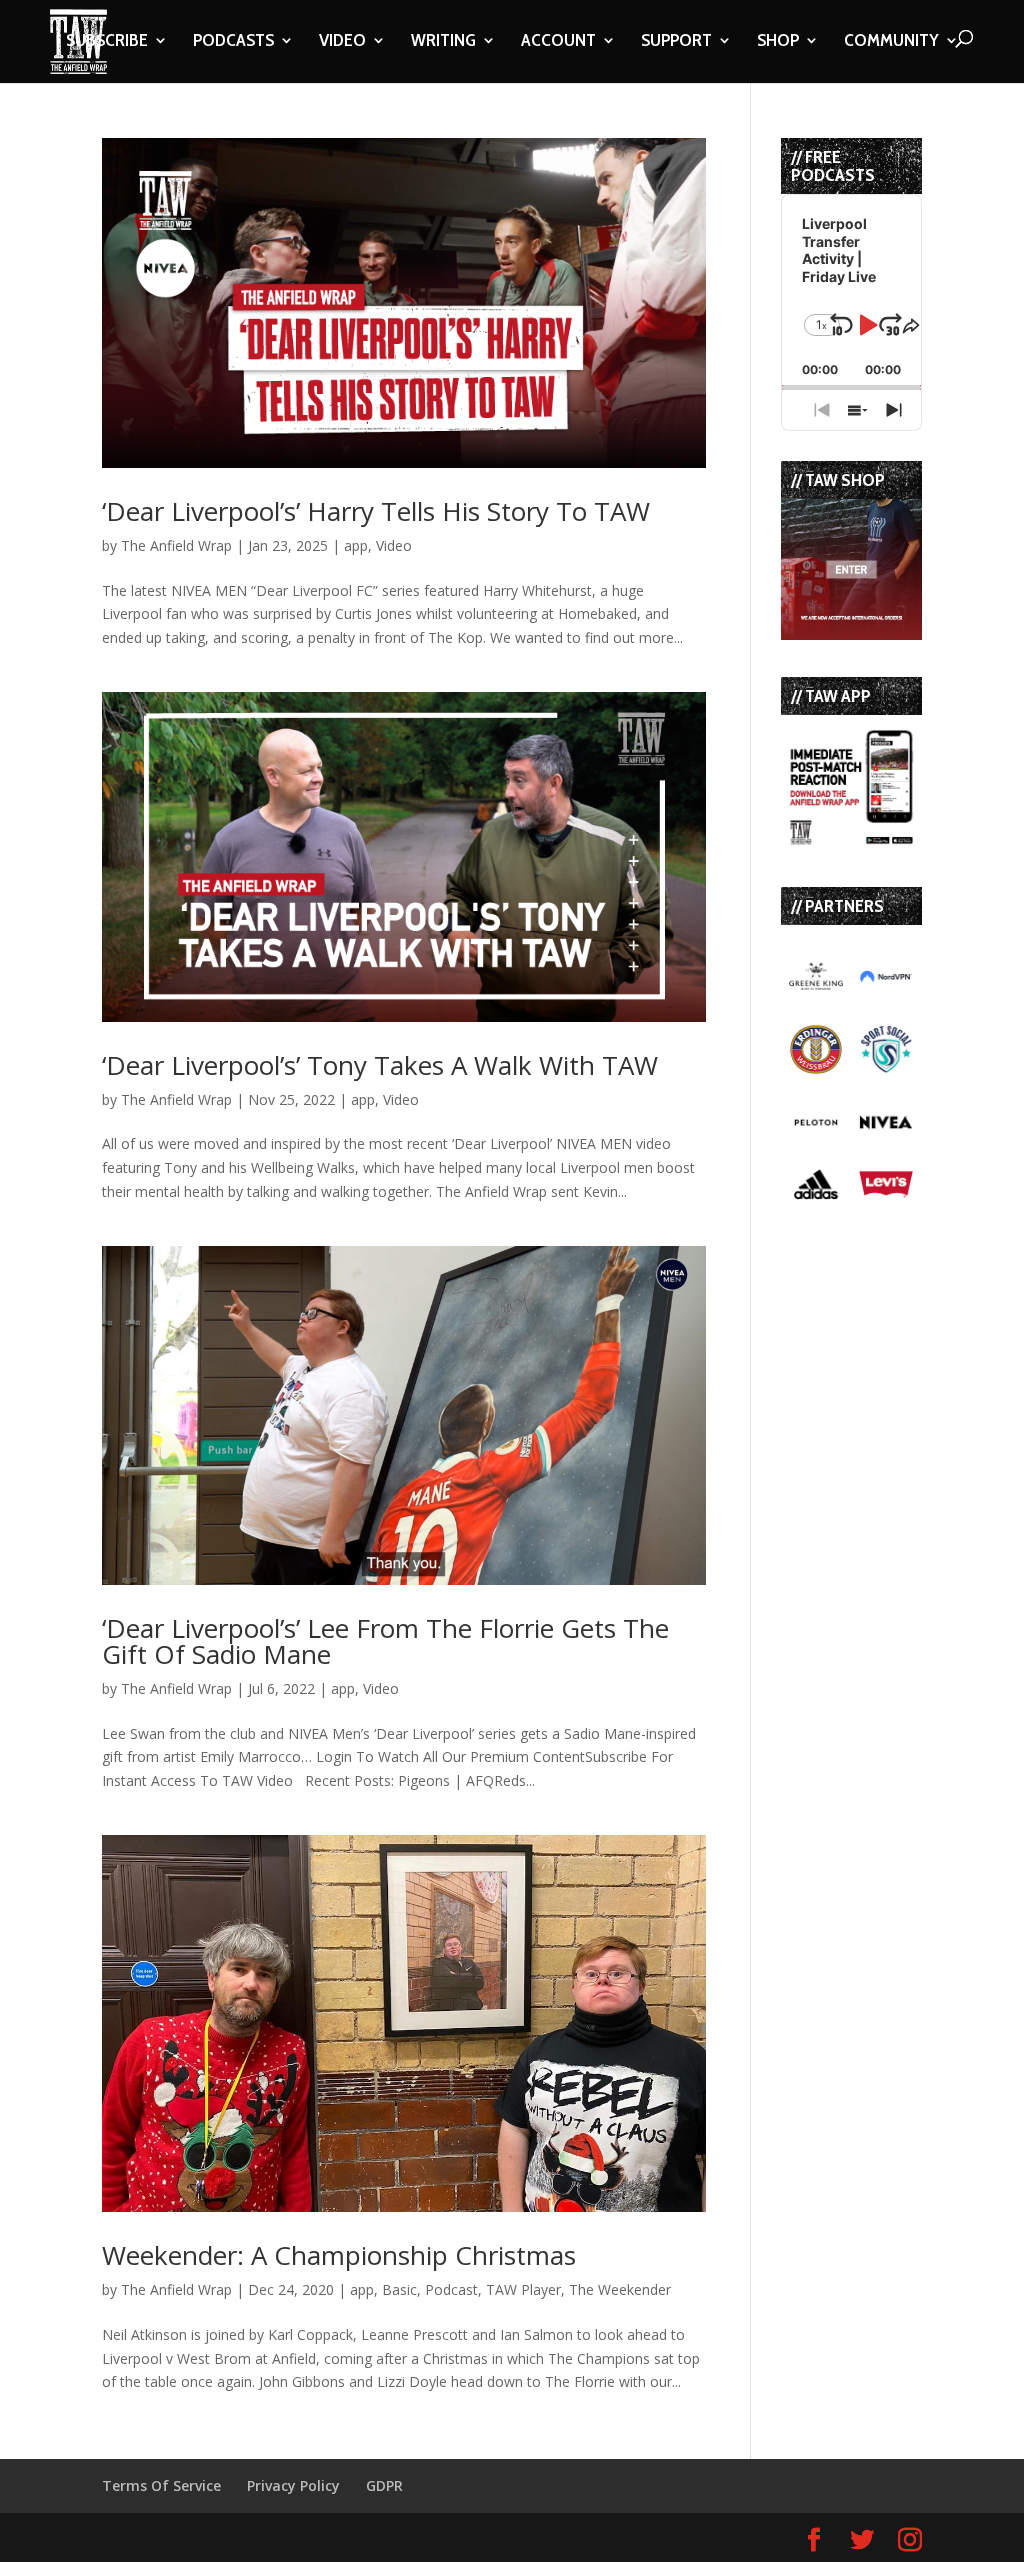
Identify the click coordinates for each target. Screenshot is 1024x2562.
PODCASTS (233, 42)
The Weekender (620, 2289)
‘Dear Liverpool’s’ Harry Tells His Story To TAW (376, 511)
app (356, 545)
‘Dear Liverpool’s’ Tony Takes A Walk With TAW (380, 1065)
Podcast (451, 2289)
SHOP (778, 42)
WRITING (443, 42)
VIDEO (342, 42)
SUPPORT (676, 42)
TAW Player (523, 2289)
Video (394, 545)
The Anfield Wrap (176, 545)
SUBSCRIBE (107, 42)
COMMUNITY (891, 42)
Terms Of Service (161, 2485)
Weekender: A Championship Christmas (339, 2255)
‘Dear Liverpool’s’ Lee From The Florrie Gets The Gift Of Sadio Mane (385, 1641)
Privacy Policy (293, 2485)
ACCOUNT (558, 42)
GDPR (384, 2485)
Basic (399, 2289)
